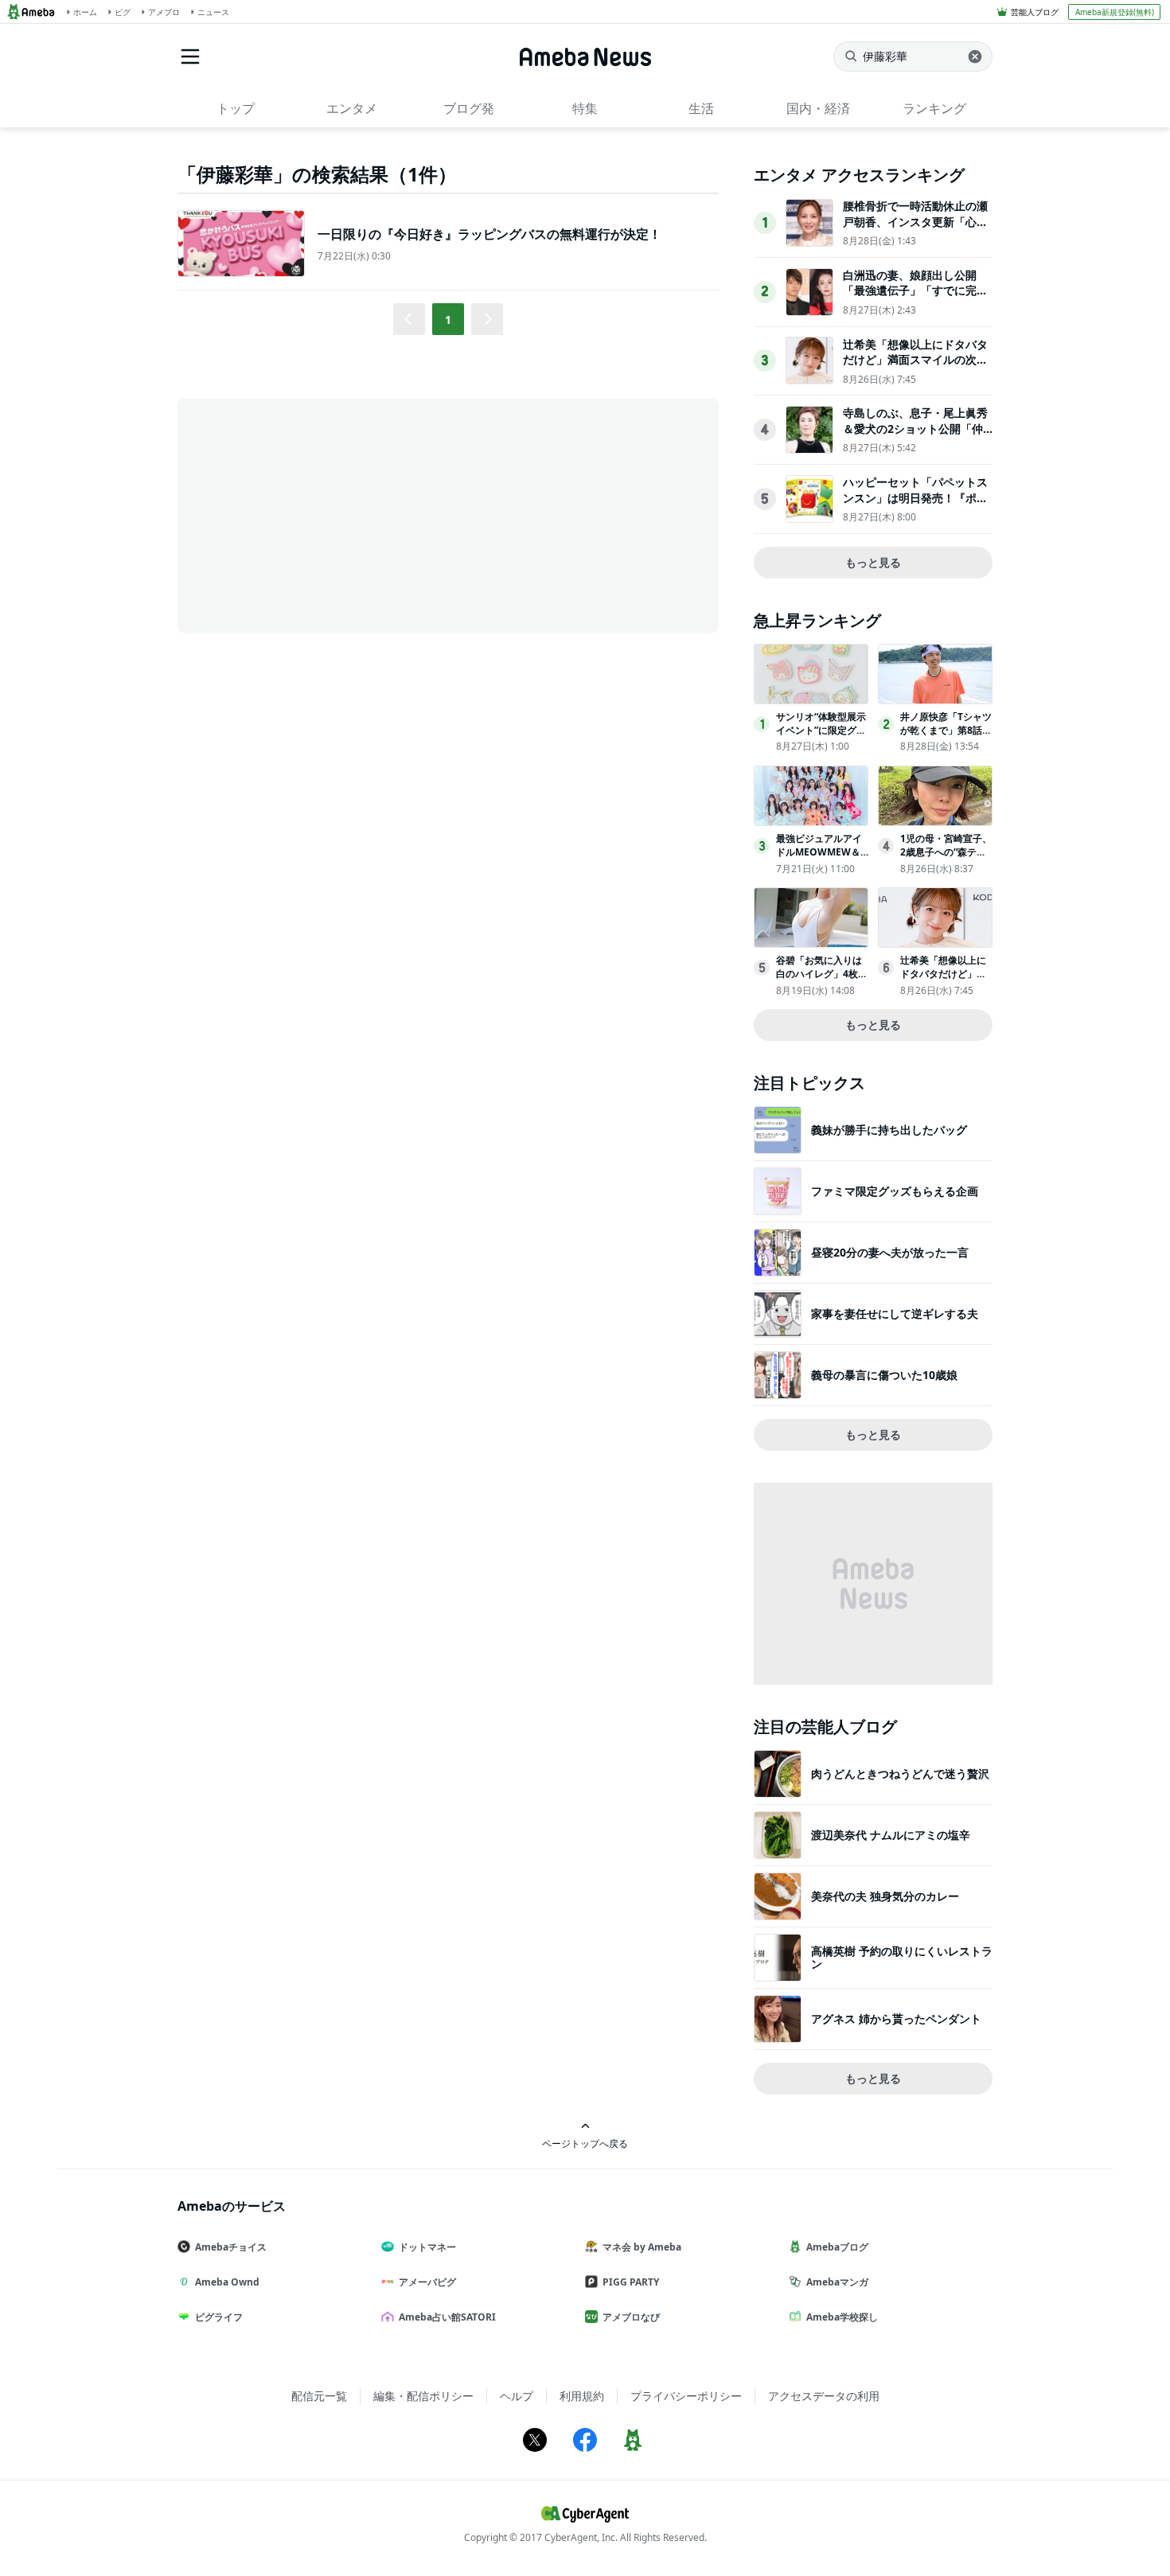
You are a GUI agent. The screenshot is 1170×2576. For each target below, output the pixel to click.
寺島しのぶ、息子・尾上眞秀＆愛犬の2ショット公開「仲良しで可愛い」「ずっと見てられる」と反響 (915, 436)
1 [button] (448, 320)
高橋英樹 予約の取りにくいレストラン (902, 1957)
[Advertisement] (321, 514)
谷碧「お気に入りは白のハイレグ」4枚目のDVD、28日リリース (822, 980)
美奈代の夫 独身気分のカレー (885, 1896)
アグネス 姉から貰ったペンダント (896, 2019)
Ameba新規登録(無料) (1115, 12)
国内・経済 (818, 108)
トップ (236, 108)
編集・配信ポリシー (423, 2396)
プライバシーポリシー (686, 2396)
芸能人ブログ (1035, 12)
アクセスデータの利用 (824, 2396)
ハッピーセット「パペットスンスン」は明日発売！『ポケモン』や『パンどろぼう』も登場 (915, 505)
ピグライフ (219, 2317)
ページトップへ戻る (585, 2143)
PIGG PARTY (631, 2282)
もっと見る (873, 562)
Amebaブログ (837, 2247)
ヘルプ (517, 2396)
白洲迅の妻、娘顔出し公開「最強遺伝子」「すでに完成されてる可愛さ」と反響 (915, 290)
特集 (585, 108)
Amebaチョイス (231, 2247)
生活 (701, 108)
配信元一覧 (319, 2396)
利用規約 (582, 2396)
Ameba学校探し (842, 2317)
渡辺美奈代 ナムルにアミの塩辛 (891, 1835)
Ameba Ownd (227, 2282)
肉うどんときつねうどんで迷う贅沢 (900, 1773)
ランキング (934, 108)
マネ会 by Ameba (642, 2247)
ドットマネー (427, 2247)
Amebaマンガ (837, 2282)
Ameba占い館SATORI (447, 2317)
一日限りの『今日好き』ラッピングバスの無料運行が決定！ (489, 234)
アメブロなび (631, 2317)
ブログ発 (469, 108)
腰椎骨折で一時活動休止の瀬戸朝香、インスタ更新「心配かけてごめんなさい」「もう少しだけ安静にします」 (915, 229)
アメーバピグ (427, 2282)
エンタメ (352, 108)
